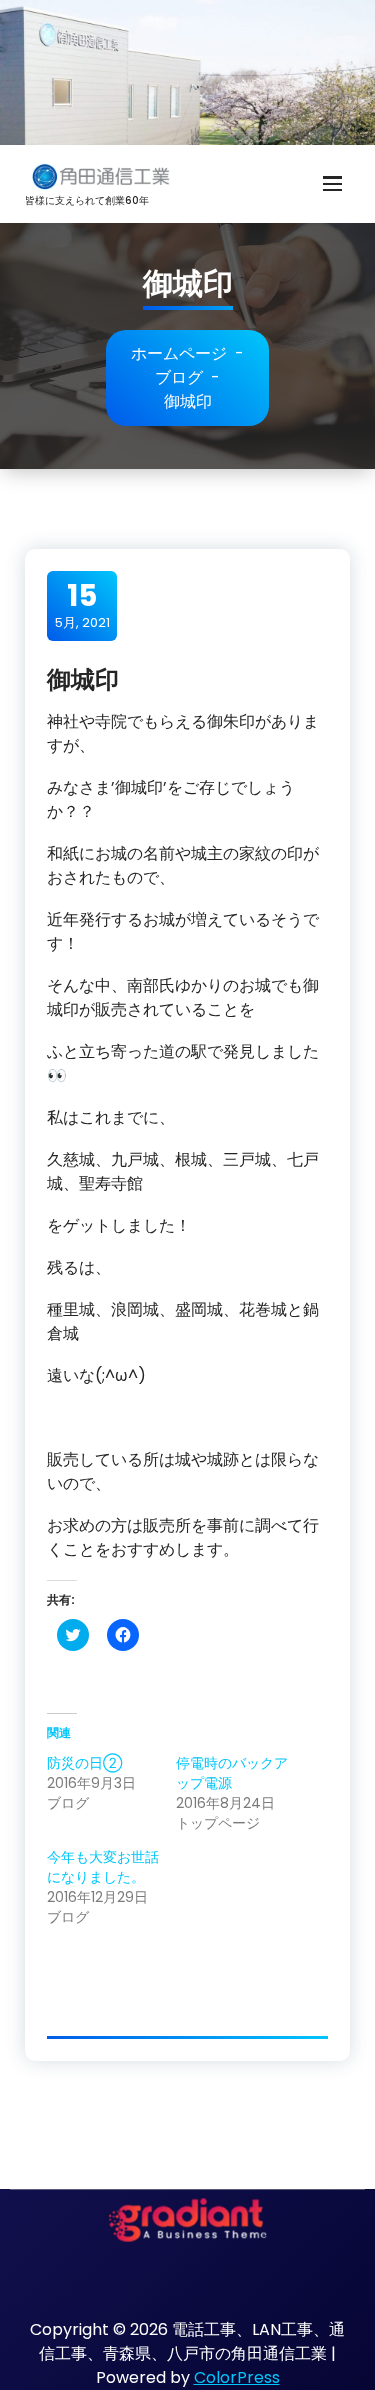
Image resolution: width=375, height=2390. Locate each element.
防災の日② (84, 1763)
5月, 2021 (82, 605)
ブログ (179, 377)
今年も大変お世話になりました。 (103, 1867)
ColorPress (237, 2377)
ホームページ (179, 353)
